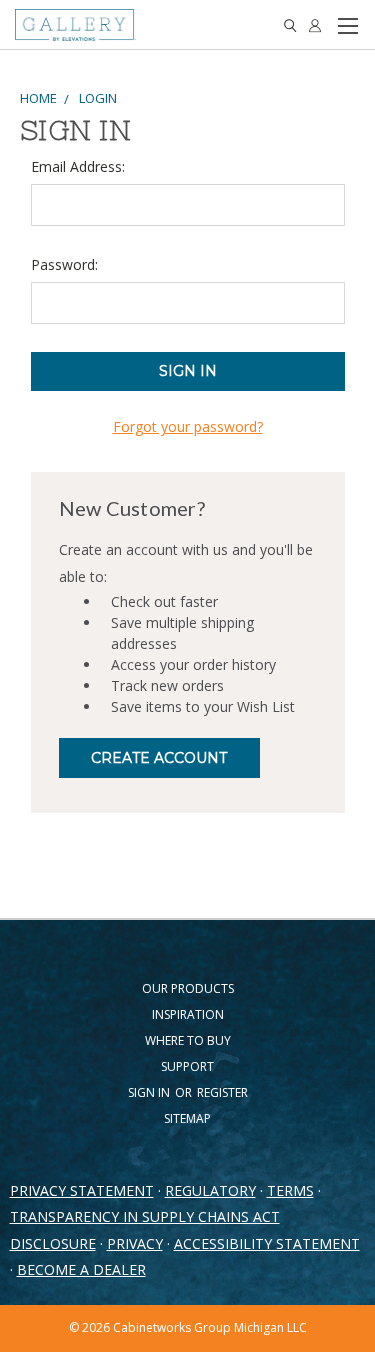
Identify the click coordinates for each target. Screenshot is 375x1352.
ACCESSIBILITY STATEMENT (267, 1243)
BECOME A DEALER (81, 1269)
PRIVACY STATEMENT (82, 1190)
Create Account (159, 758)
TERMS (290, 1190)
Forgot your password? (188, 426)
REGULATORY (210, 1190)
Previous (31, 1317)
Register (222, 1092)
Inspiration (188, 1014)
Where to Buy (188, 1040)
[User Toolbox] (315, 25)
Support (187, 1066)
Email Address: (78, 166)
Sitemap (187, 1118)
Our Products (188, 988)
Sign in (150, 1092)
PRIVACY (135, 1243)
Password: (64, 264)
